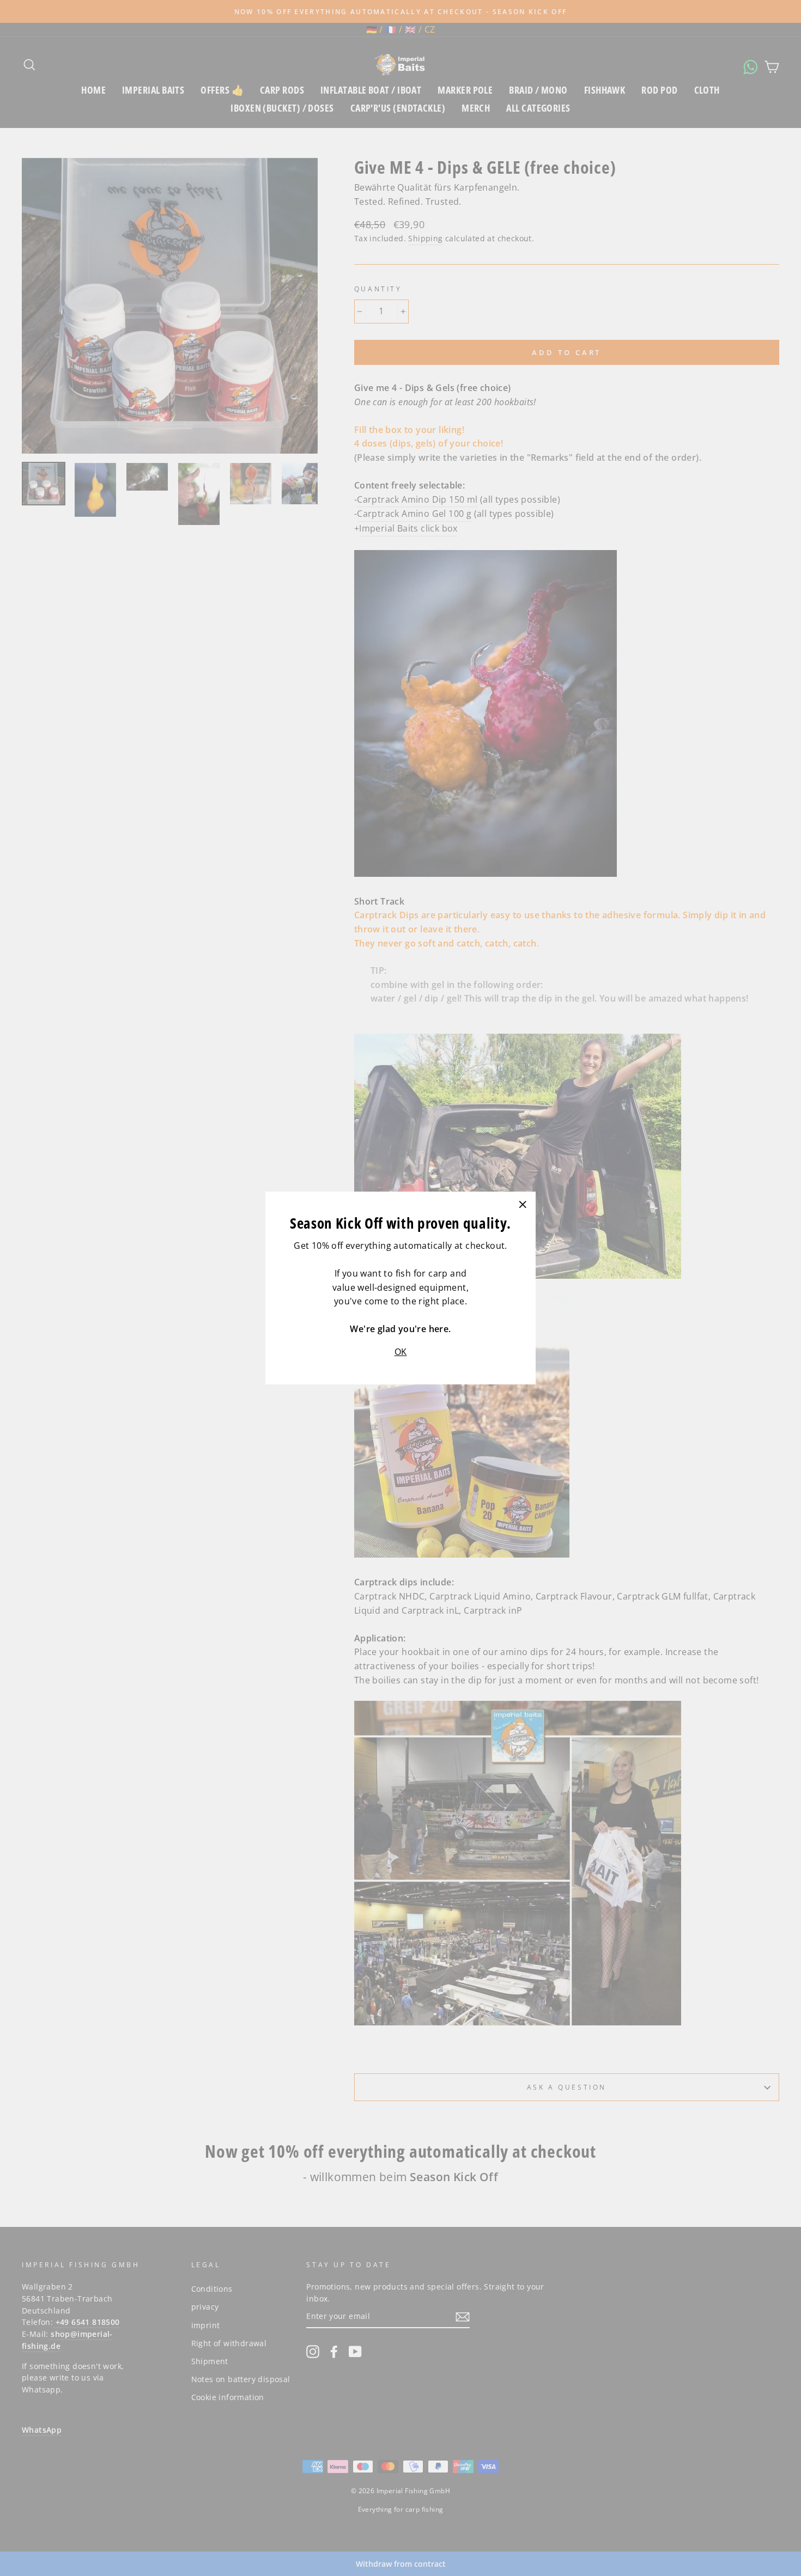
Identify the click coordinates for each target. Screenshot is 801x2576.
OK (401, 1352)
